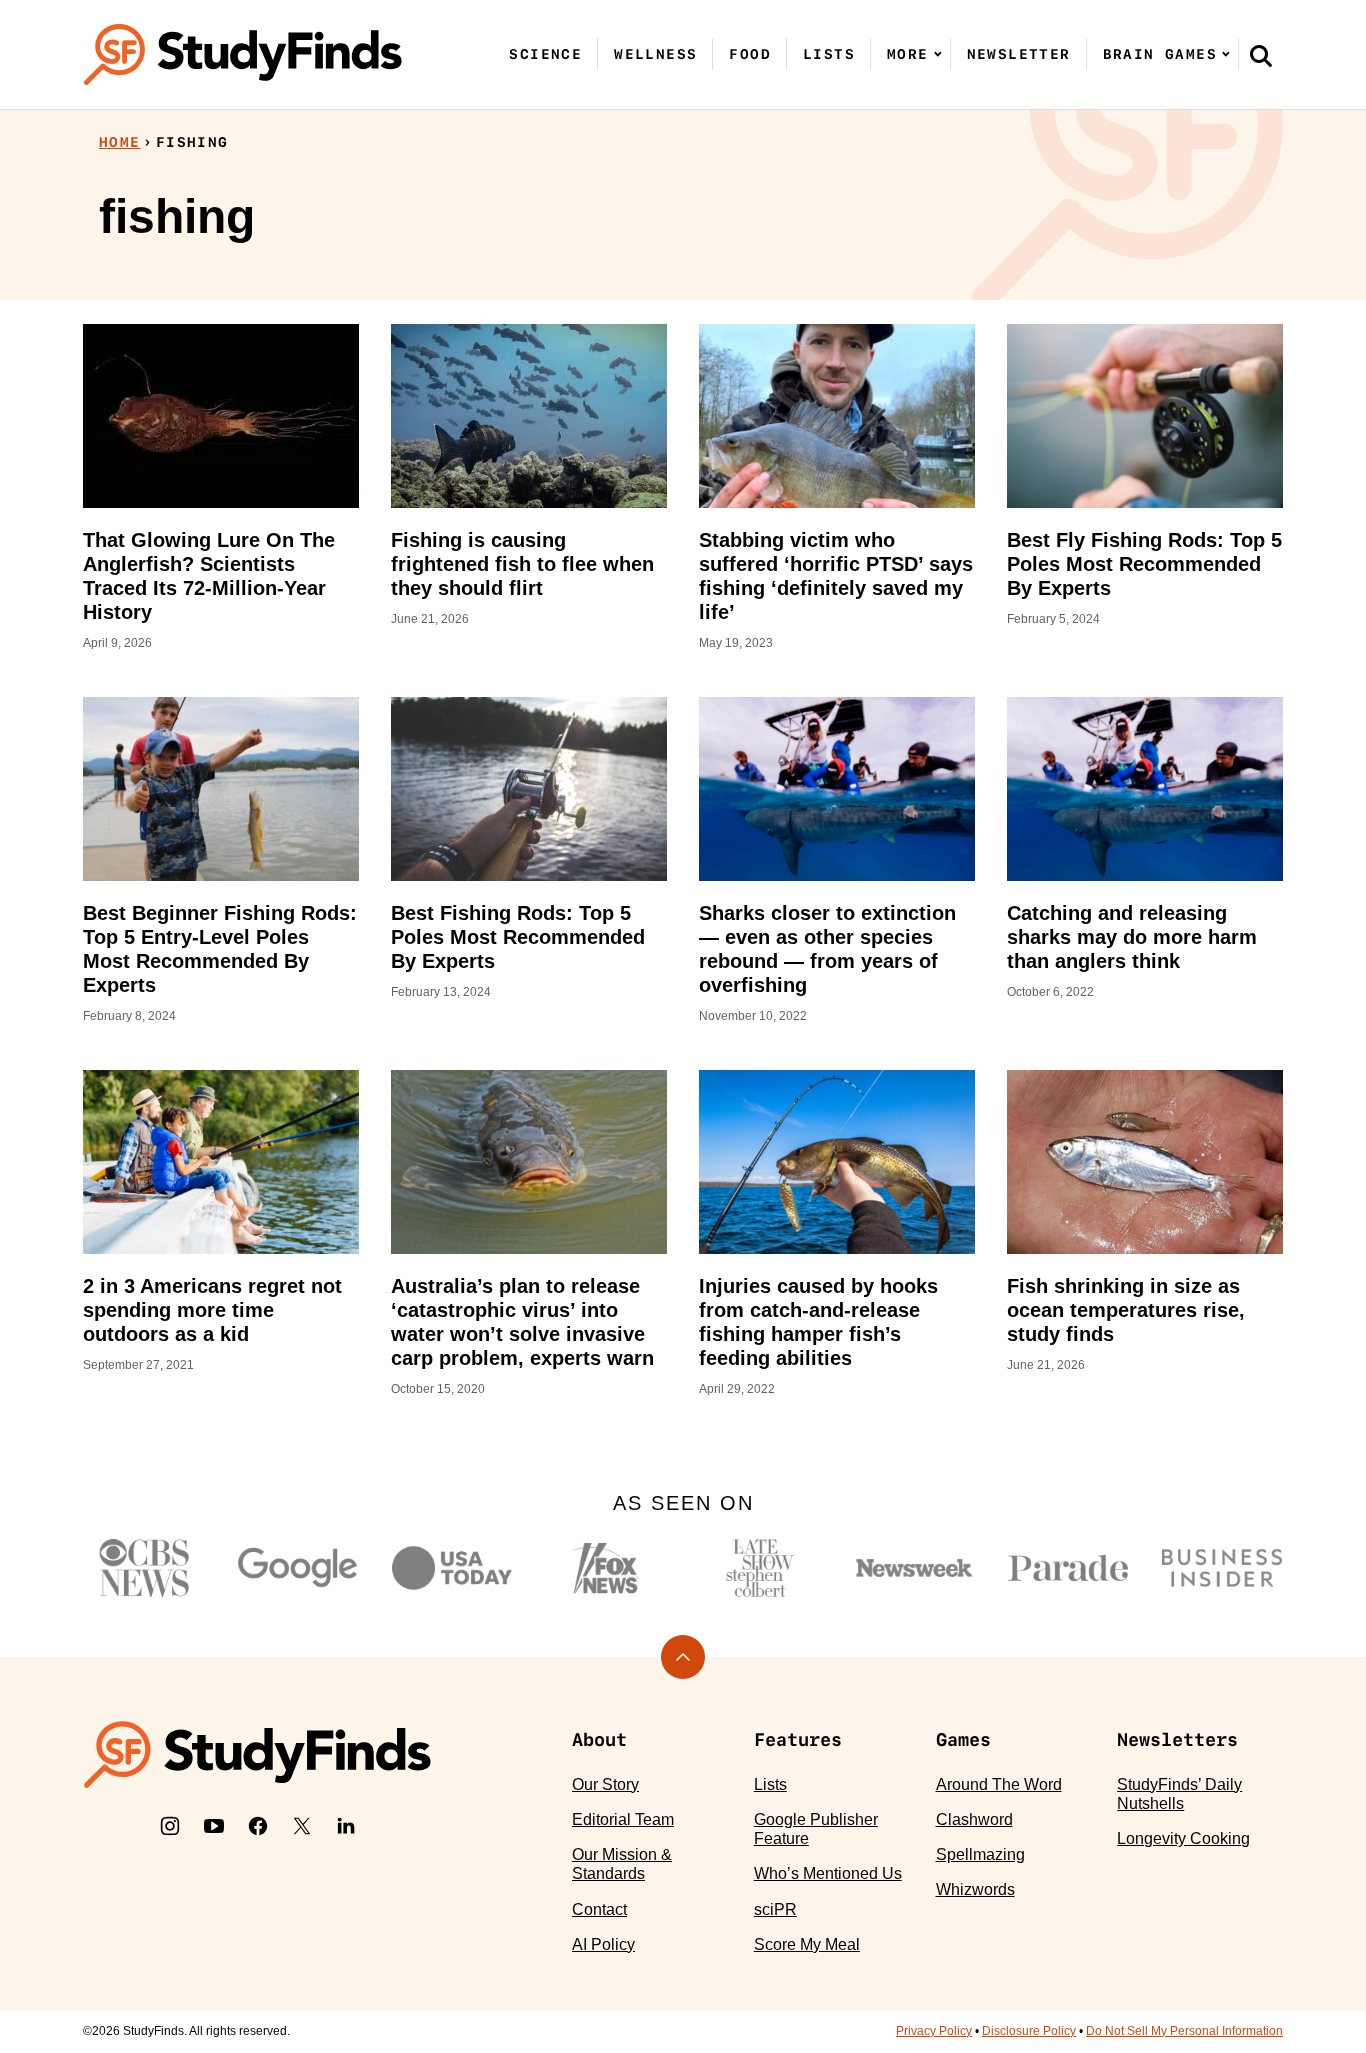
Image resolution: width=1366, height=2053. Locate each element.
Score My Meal (807, 1944)
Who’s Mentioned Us (828, 1873)
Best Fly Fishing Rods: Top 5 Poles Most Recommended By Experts (1144, 564)
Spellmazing (980, 1854)
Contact (599, 1909)
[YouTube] (214, 1826)
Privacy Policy (934, 2031)
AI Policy (603, 1944)
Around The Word (999, 1784)
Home (120, 142)
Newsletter (1019, 54)
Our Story (605, 1784)
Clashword (974, 1819)
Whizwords (975, 1889)
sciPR (775, 1909)
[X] (302, 1826)
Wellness (655, 54)
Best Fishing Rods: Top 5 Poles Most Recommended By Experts (518, 937)
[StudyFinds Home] (243, 54)
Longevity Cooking (1183, 1838)
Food (750, 54)
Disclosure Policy (1029, 2031)
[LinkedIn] (346, 1826)
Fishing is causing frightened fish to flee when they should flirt (522, 564)
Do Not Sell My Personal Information (1184, 2031)
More (908, 54)
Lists (829, 54)
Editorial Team (623, 1819)
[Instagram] (170, 1826)
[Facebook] (258, 1826)
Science (545, 54)
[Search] (1261, 55)
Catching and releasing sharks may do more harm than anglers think (1132, 937)
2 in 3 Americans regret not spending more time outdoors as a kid (212, 1310)
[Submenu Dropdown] (938, 54)
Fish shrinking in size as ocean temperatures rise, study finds (1126, 1310)
